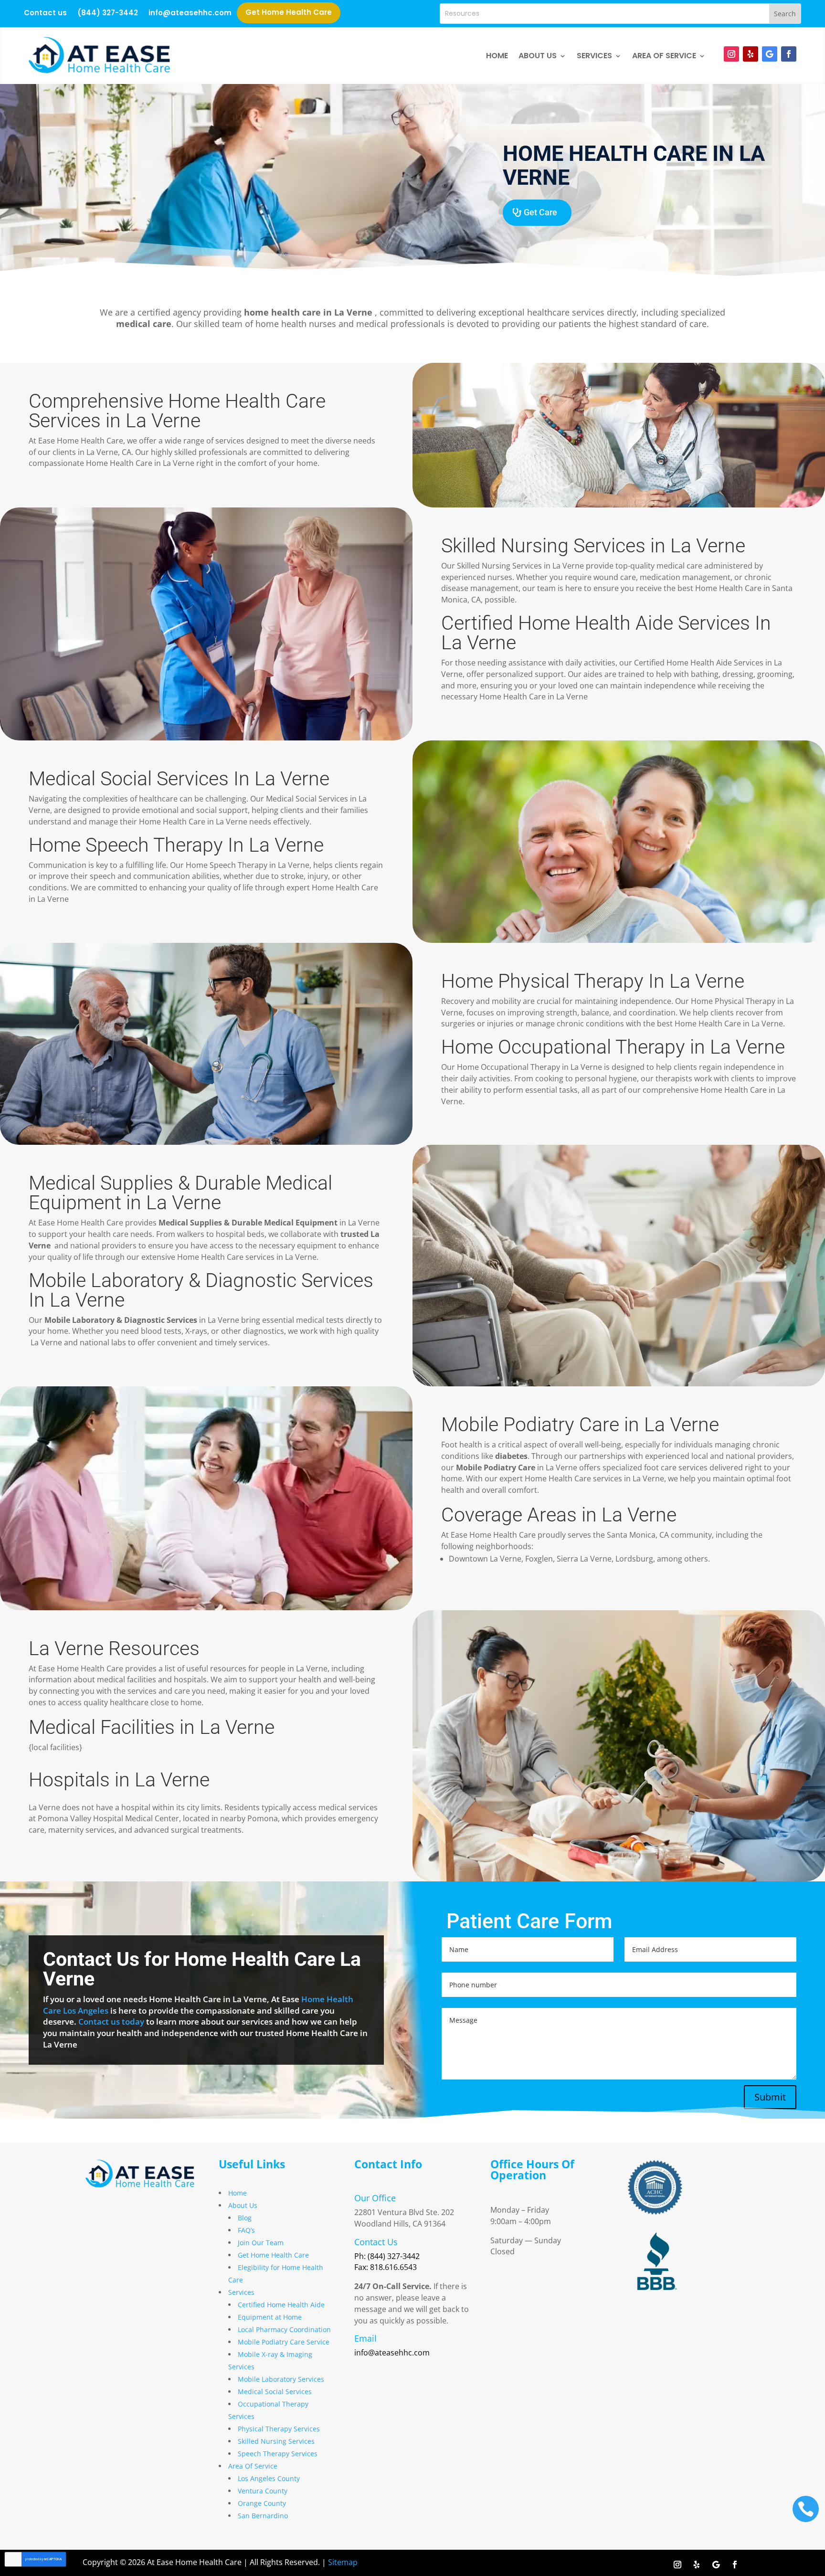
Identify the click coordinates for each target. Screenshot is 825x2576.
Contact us (45, 14)
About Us (538, 56)
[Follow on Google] (770, 54)
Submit (770, 2097)
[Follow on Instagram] (731, 54)
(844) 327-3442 (108, 14)
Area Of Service (664, 56)
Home (497, 56)
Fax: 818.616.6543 (386, 2267)
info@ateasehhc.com (190, 14)
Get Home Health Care (289, 13)
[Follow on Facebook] (789, 54)
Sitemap (343, 2562)
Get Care (540, 212)
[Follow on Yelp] (751, 54)
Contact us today (111, 2022)
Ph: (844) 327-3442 (387, 2256)
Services (594, 56)
